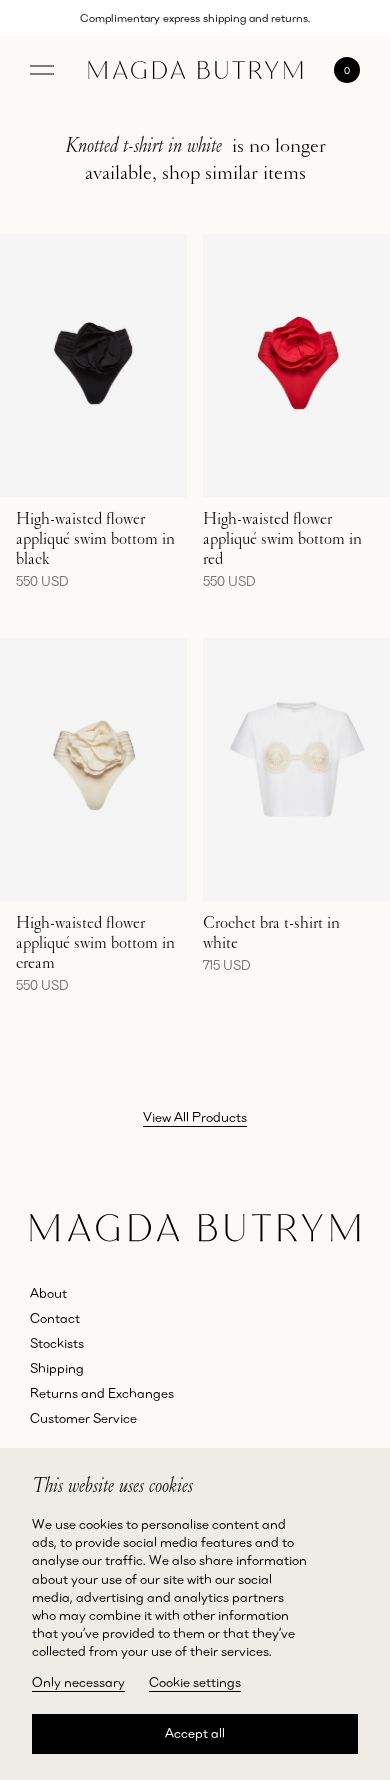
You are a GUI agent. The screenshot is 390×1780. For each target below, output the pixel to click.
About (48, 1293)
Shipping (57, 1368)
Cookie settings (195, 1682)
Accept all (195, 1733)
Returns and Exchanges (102, 1393)
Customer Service (83, 1418)
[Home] (195, 70)
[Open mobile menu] (42, 70)
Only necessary (78, 1682)
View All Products (195, 1117)
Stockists (57, 1343)
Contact (55, 1318)
